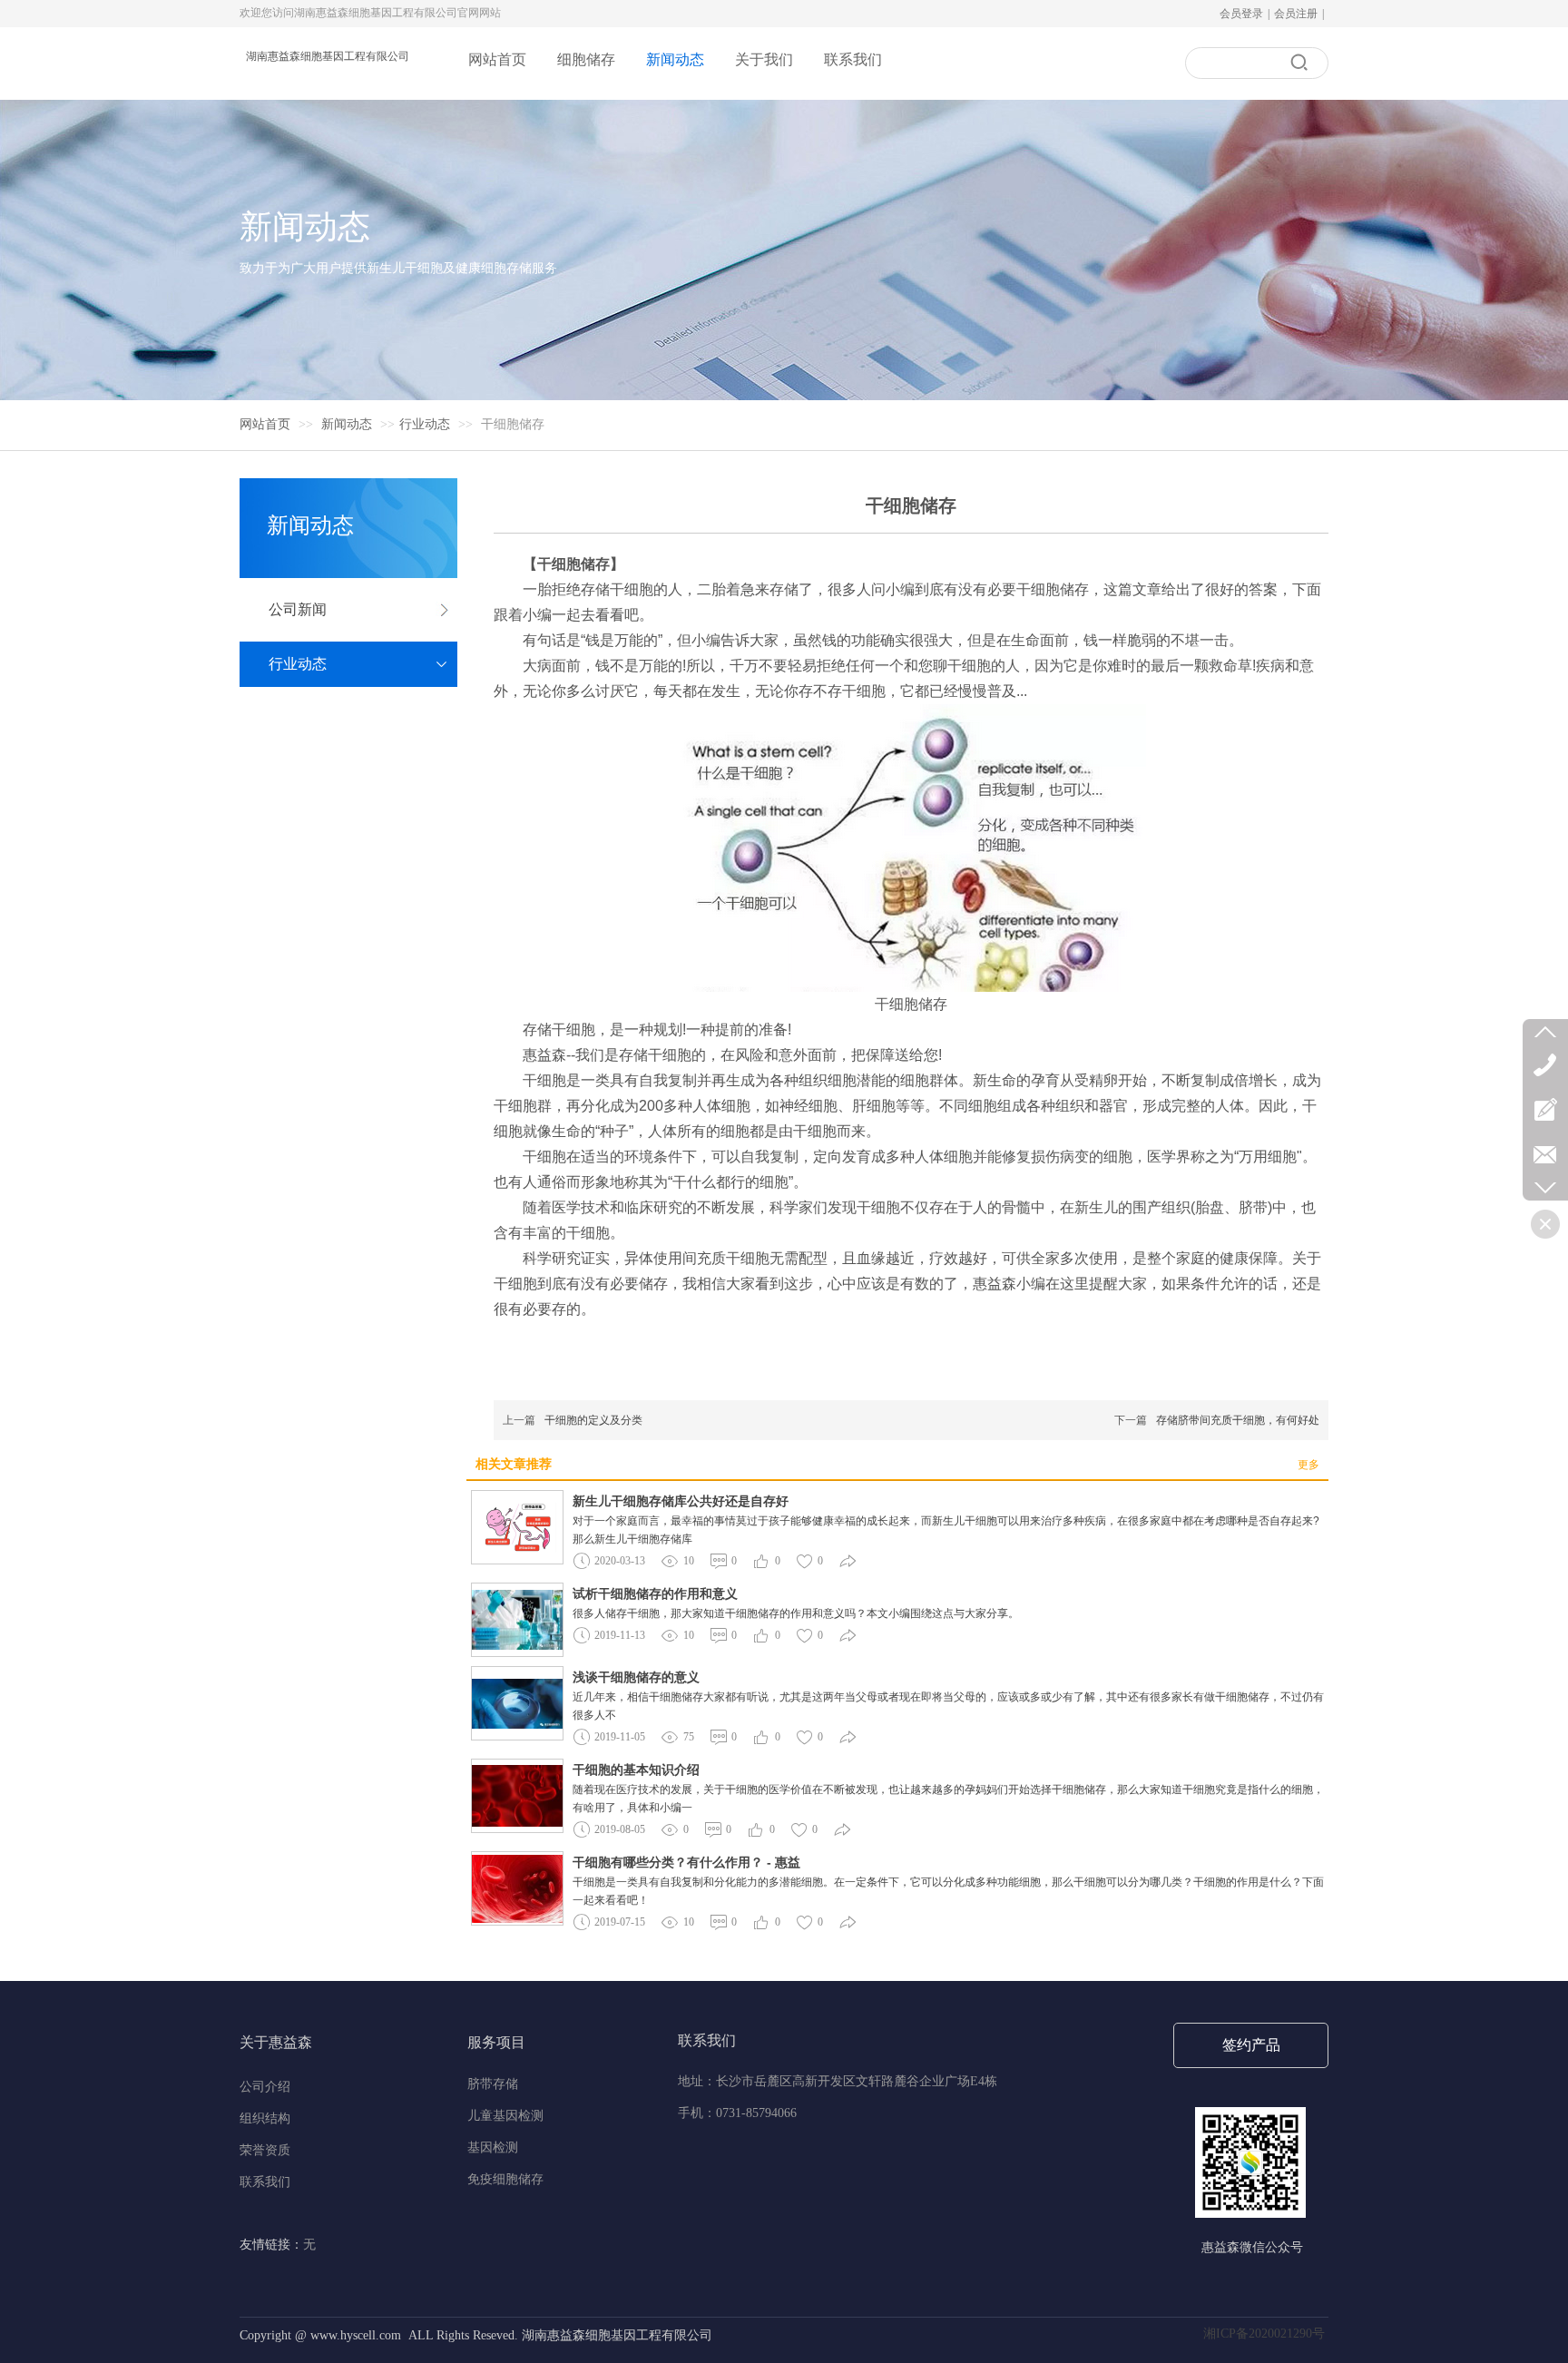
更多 (1308, 1465)
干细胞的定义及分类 (593, 1420)
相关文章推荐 (514, 1464)
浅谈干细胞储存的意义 (636, 1677)
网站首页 (265, 424)
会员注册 (1296, 14)
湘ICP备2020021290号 (1266, 2334)
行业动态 (425, 424)
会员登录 (1241, 14)
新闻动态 (348, 424)
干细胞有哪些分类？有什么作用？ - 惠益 (686, 1862)
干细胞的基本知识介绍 (636, 1770)
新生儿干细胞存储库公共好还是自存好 (681, 1501)
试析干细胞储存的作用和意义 (655, 1593)
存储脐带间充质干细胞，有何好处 (1238, 1420)
